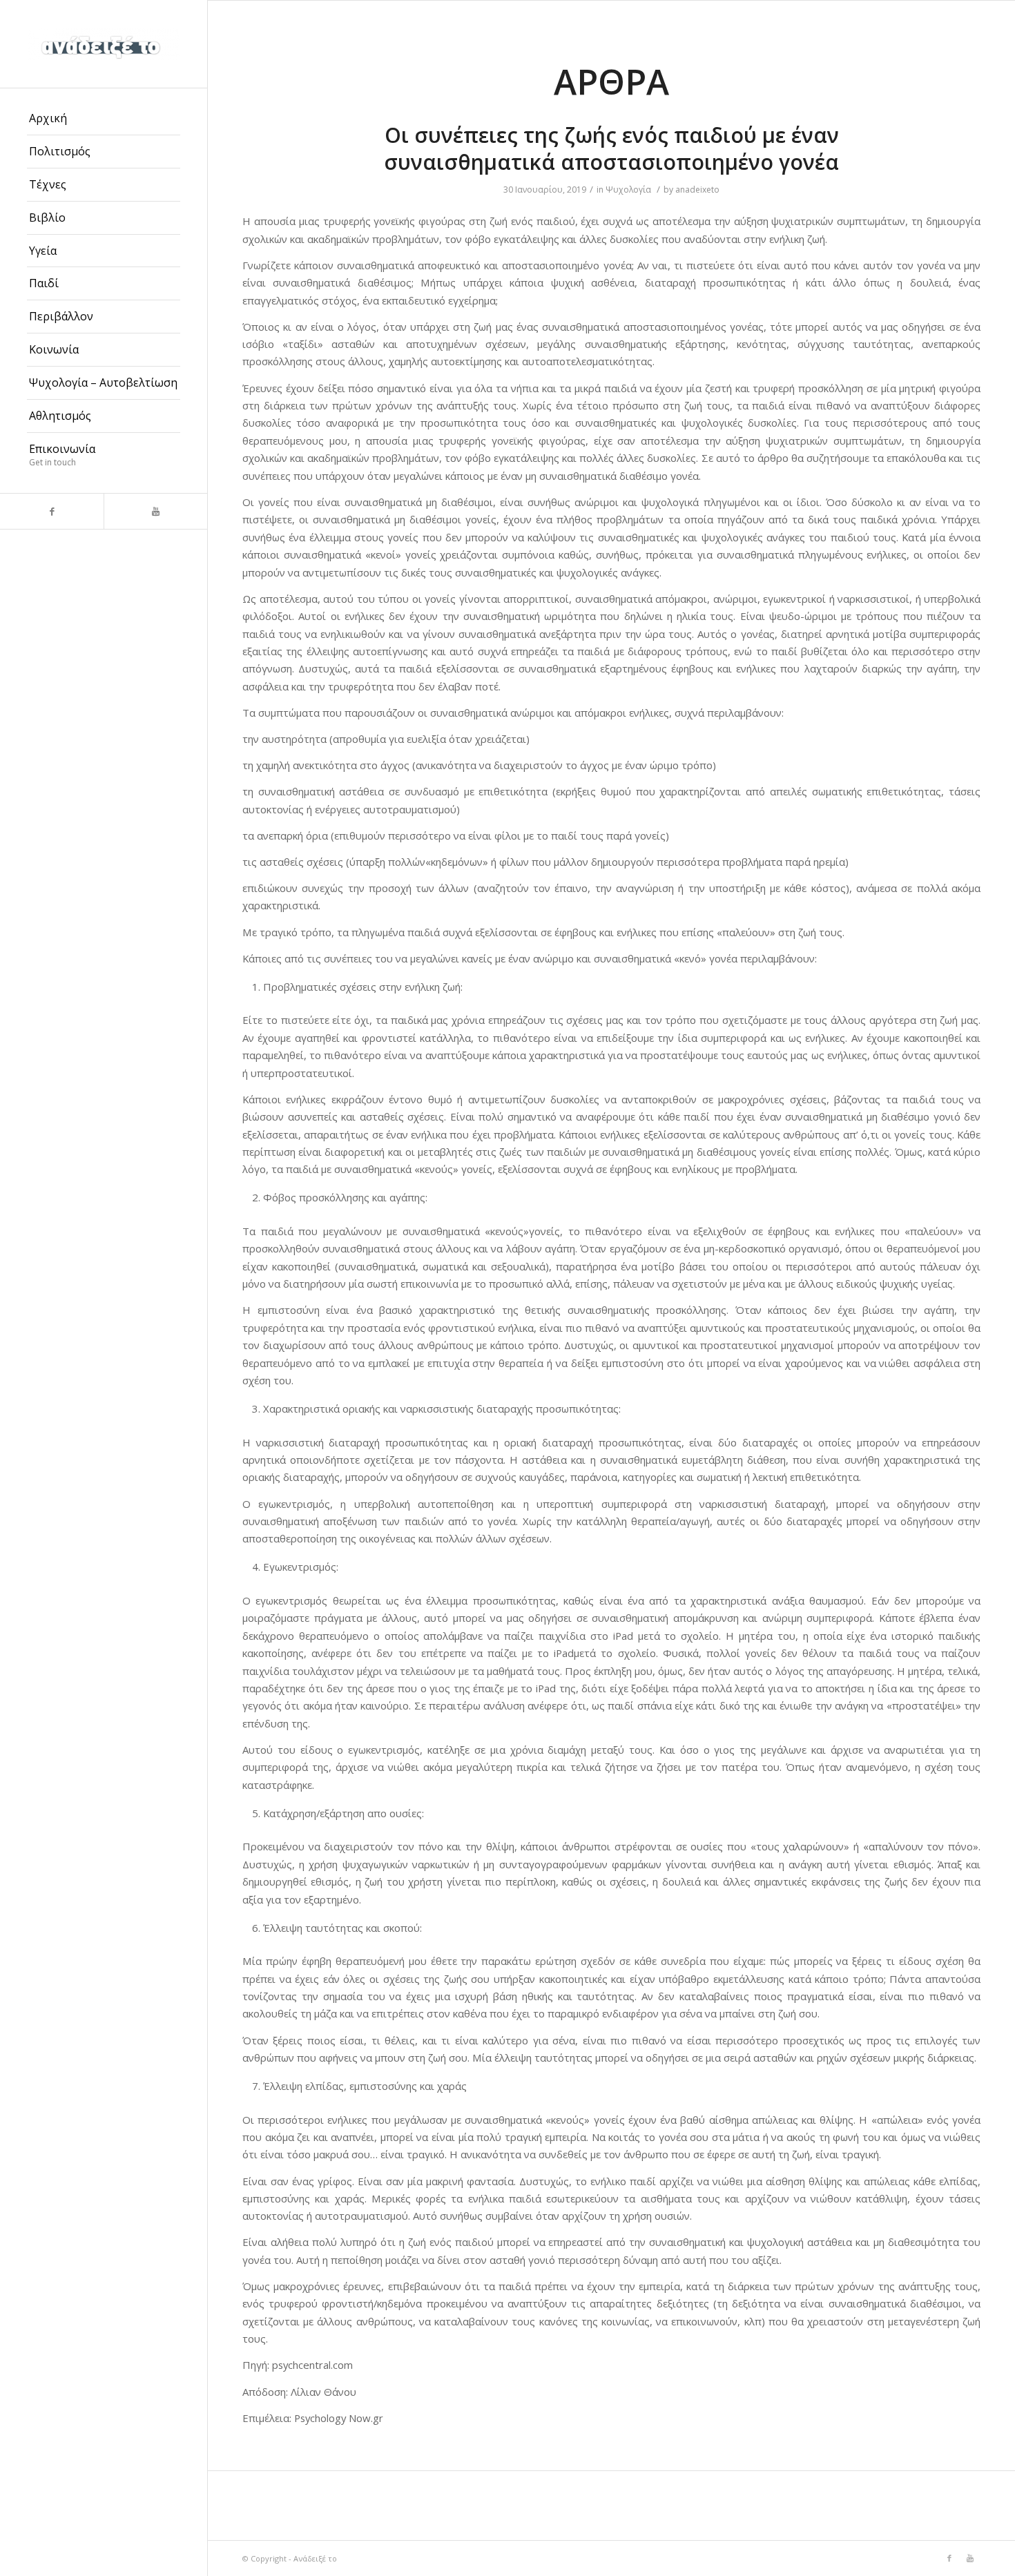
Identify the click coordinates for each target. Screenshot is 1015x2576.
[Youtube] (155, 511)
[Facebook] (52, 511)
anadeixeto (697, 190)
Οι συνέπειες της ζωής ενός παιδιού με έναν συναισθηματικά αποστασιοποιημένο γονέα (611, 148)
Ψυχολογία (628, 190)
